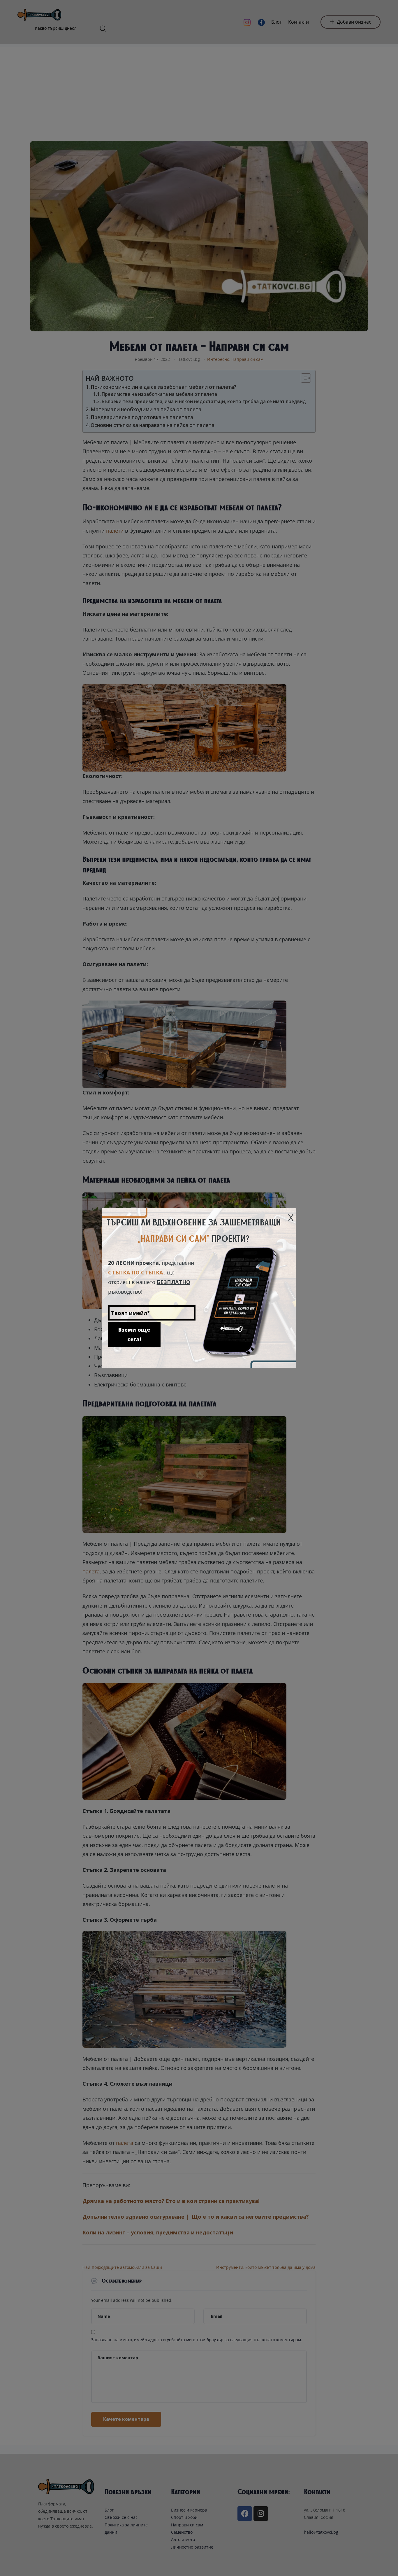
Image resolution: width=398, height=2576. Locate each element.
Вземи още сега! (134, 1334)
